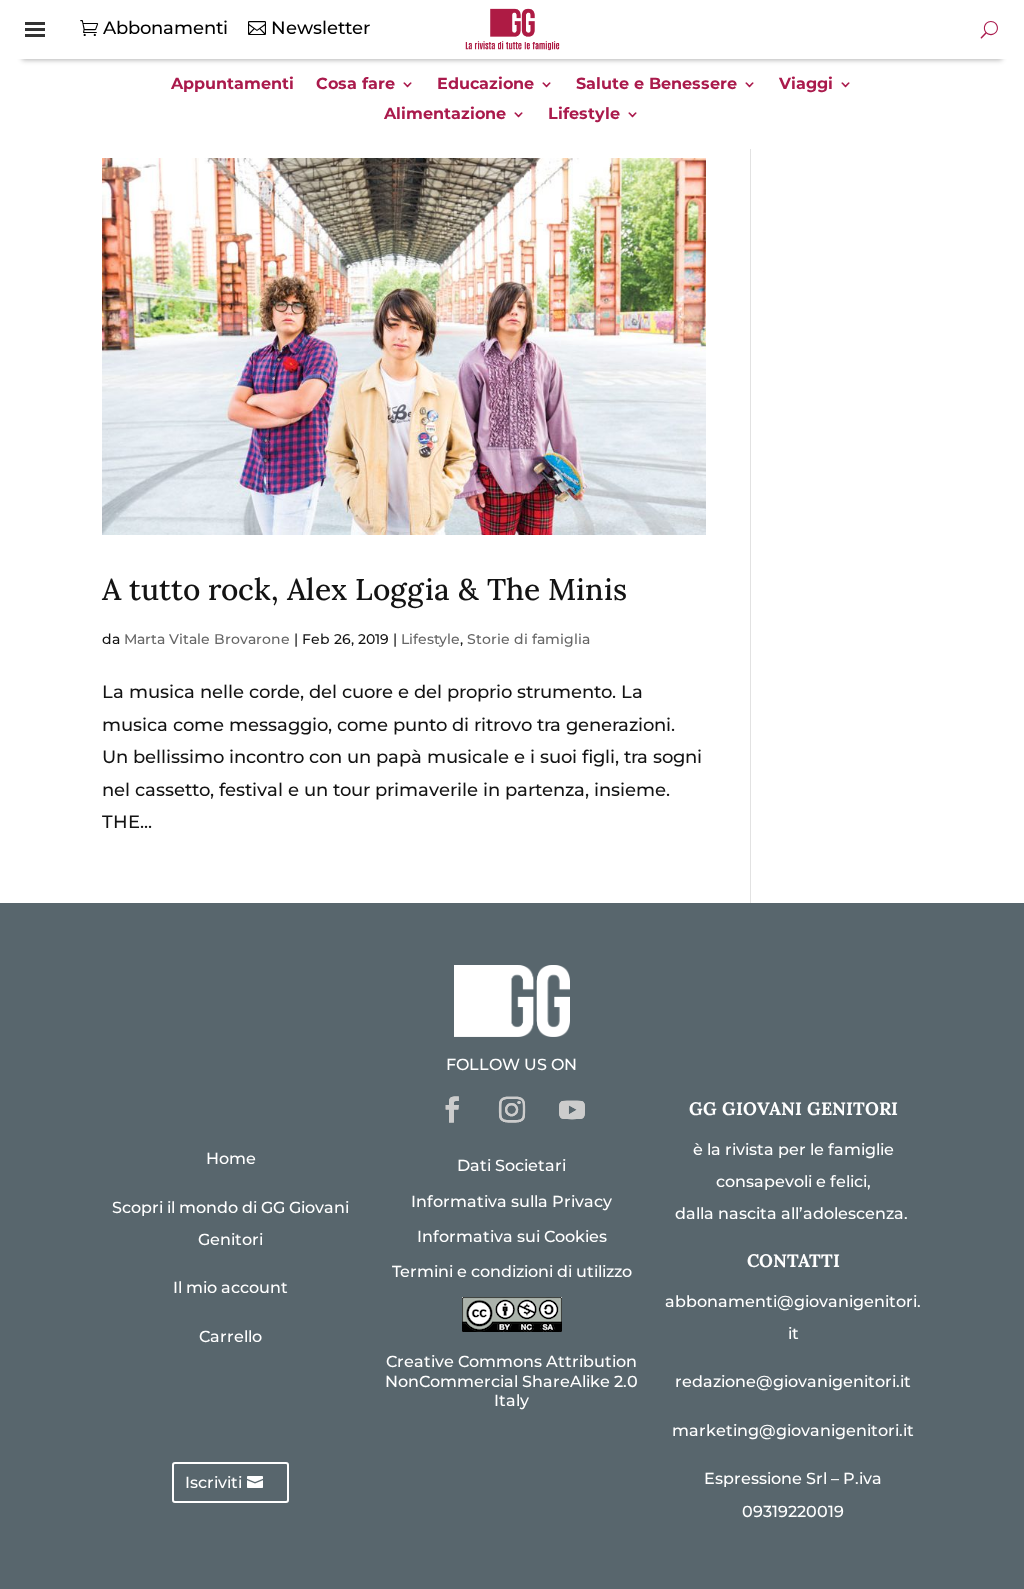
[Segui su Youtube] (572, 1110)
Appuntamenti (232, 85)
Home (231, 1158)
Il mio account (230, 1287)
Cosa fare (355, 85)
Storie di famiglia (528, 639)
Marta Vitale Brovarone (207, 639)
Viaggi (806, 85)
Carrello (230, 1336)
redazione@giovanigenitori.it (793, 1381)
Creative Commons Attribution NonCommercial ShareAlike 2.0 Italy (511, 1380)
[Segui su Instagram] (512, 1110)
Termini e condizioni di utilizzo (512, 1271)
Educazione (485, 85)
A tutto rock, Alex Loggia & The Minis (364, 589)
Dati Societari (511, 1165)
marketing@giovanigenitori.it (793, 1430)
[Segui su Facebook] (452, 1110)
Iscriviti (213, 1482)
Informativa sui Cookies (512, 1236)
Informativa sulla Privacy (511, 1201)
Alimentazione (445, 115)
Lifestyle (584, 115)
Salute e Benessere (656, 85)
